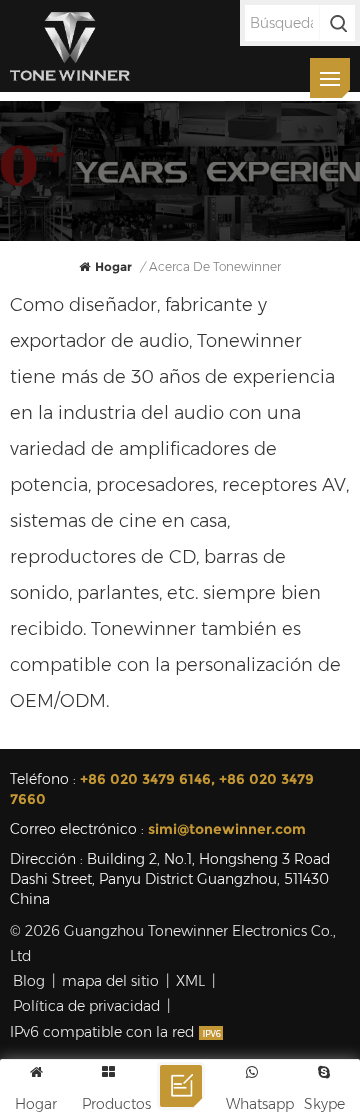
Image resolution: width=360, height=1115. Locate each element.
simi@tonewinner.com (227, 829)
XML (190, 981)
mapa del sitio (110, 981)
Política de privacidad (86, 1006)
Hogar (113, 266)
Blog (29, 981)
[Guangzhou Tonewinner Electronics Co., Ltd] (70, 46)
